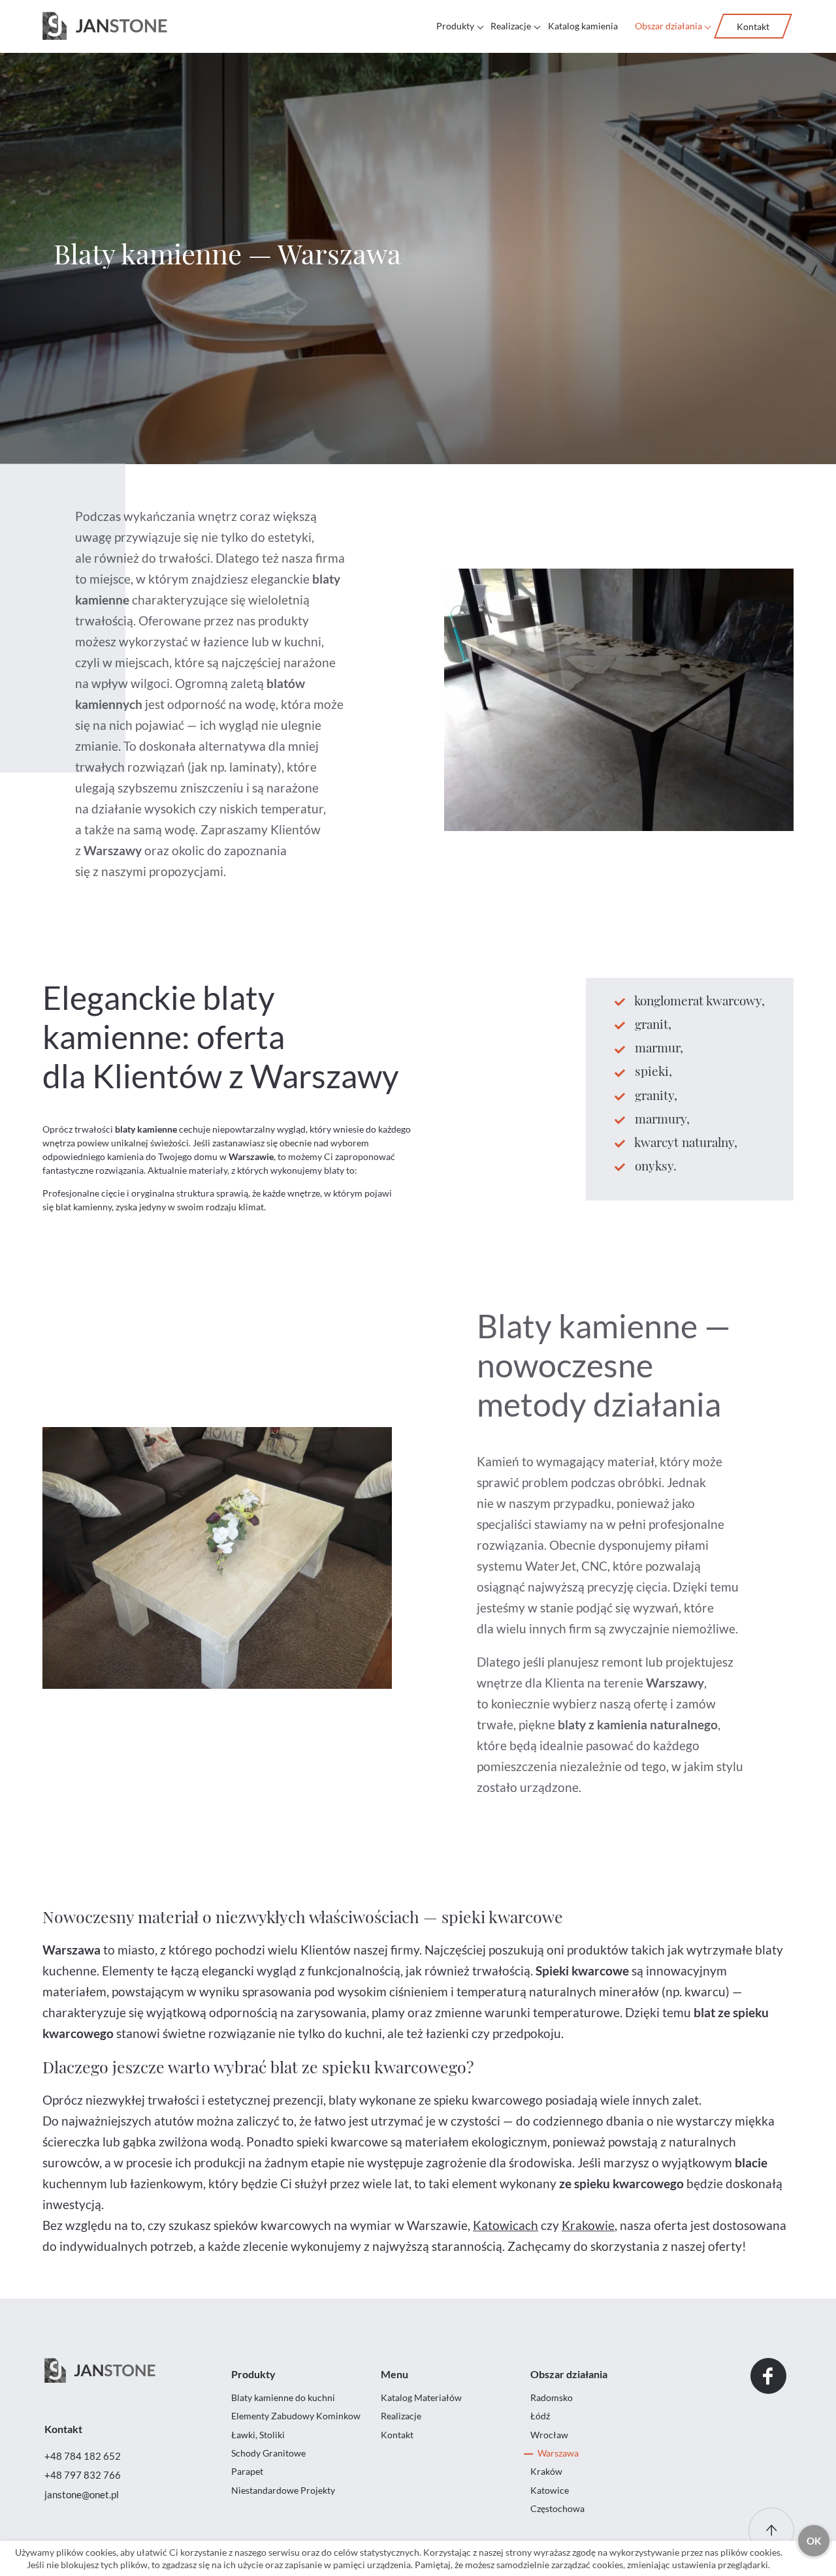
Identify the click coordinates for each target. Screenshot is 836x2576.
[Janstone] (105, 26)
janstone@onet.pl (82, 2494)
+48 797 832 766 (83, 2475)
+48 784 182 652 (83, 2456)
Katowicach (506, 2225)
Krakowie (588, 2225)
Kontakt (753, 26)
